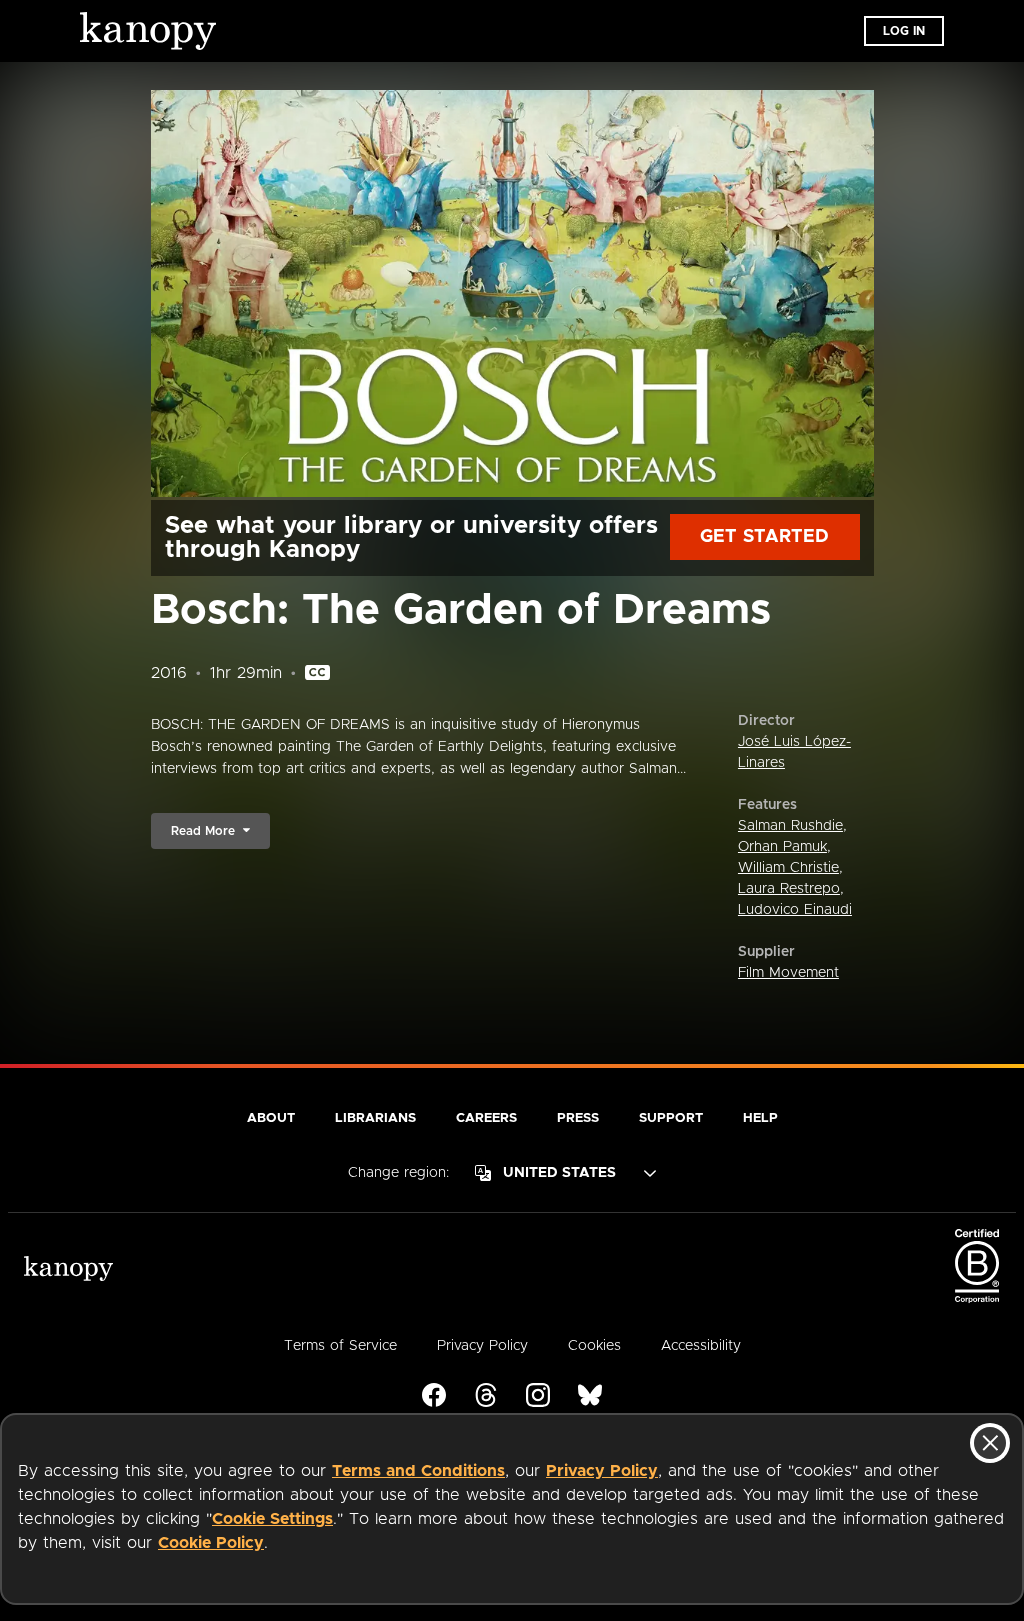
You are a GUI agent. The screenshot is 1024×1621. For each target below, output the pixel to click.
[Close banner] (990, 1443)
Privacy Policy (602, 1471)
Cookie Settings (272, 1519)
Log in (904, 31)
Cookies (594, 1346)
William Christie (788, 868)
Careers (486, 1118)
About (271, 1118)
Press (578, 1118)
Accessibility (701, 1346)
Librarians (375, 1118)
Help (760, 1118)
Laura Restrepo (789, 889)
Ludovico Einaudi (795, 910)
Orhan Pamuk (782, 847)
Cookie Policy (211, 1543)
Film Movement (788, 973)
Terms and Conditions (418, 1471)
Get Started (764, 537)
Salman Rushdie (790, 826)
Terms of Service (340, 1346)
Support (671, 1118)
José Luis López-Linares (794, 752)
